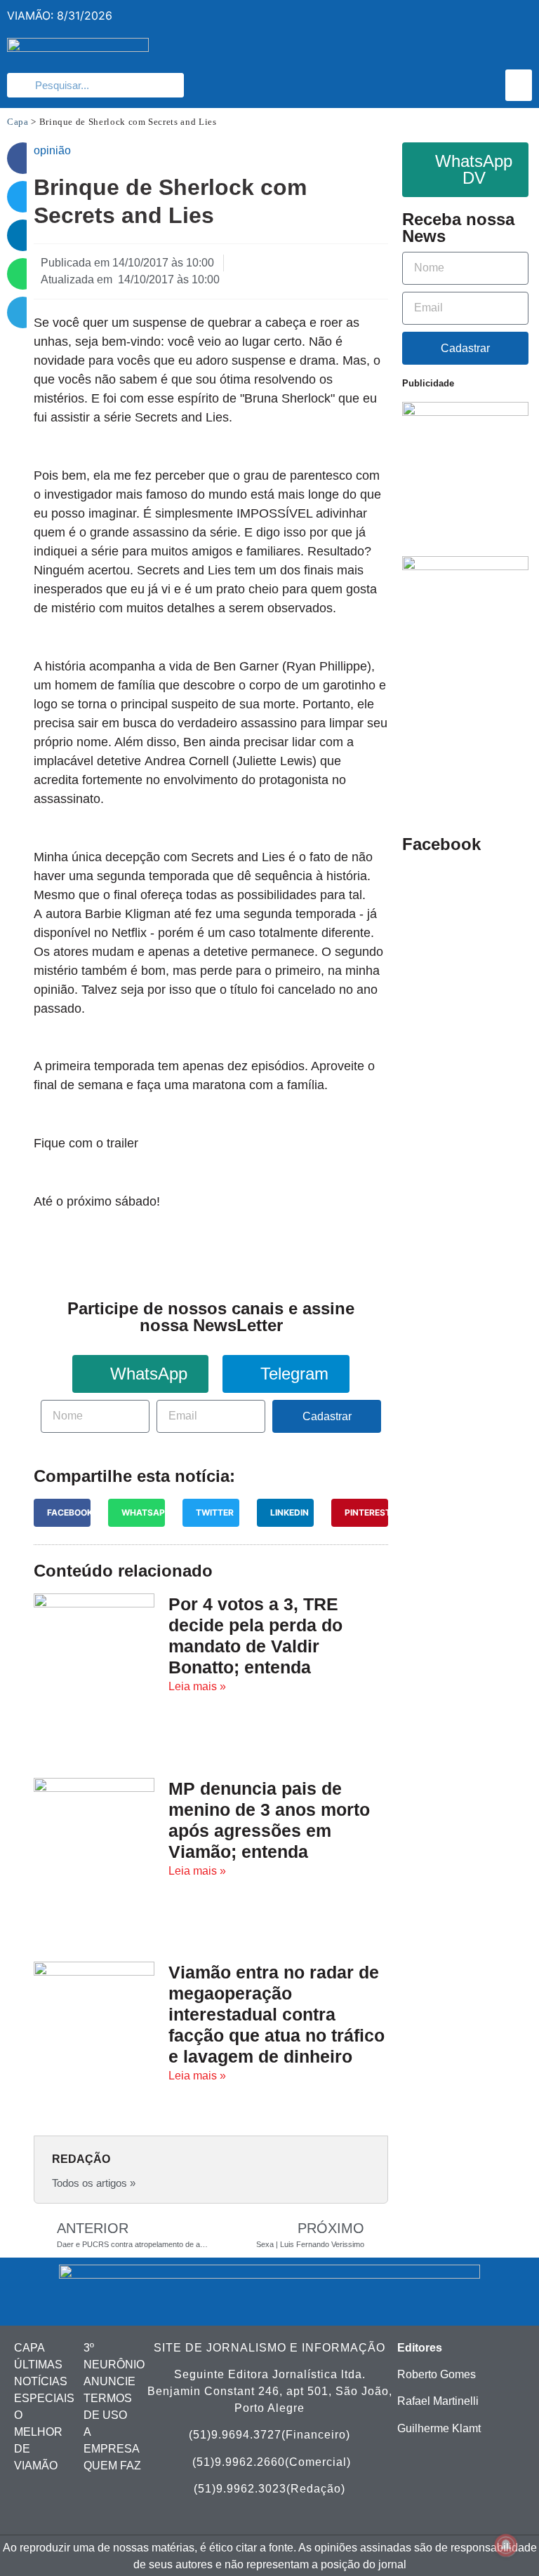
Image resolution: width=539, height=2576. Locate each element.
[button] (519, 85)
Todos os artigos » (94, 2183)
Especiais (44, 2398)
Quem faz (112, 2466)
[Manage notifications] (506, 2545)
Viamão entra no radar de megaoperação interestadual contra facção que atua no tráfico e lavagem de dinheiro (277, 2014)
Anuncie (109, 2381)
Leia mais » (197, 1686)
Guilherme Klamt (439, 2428)
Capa (18, 122)
